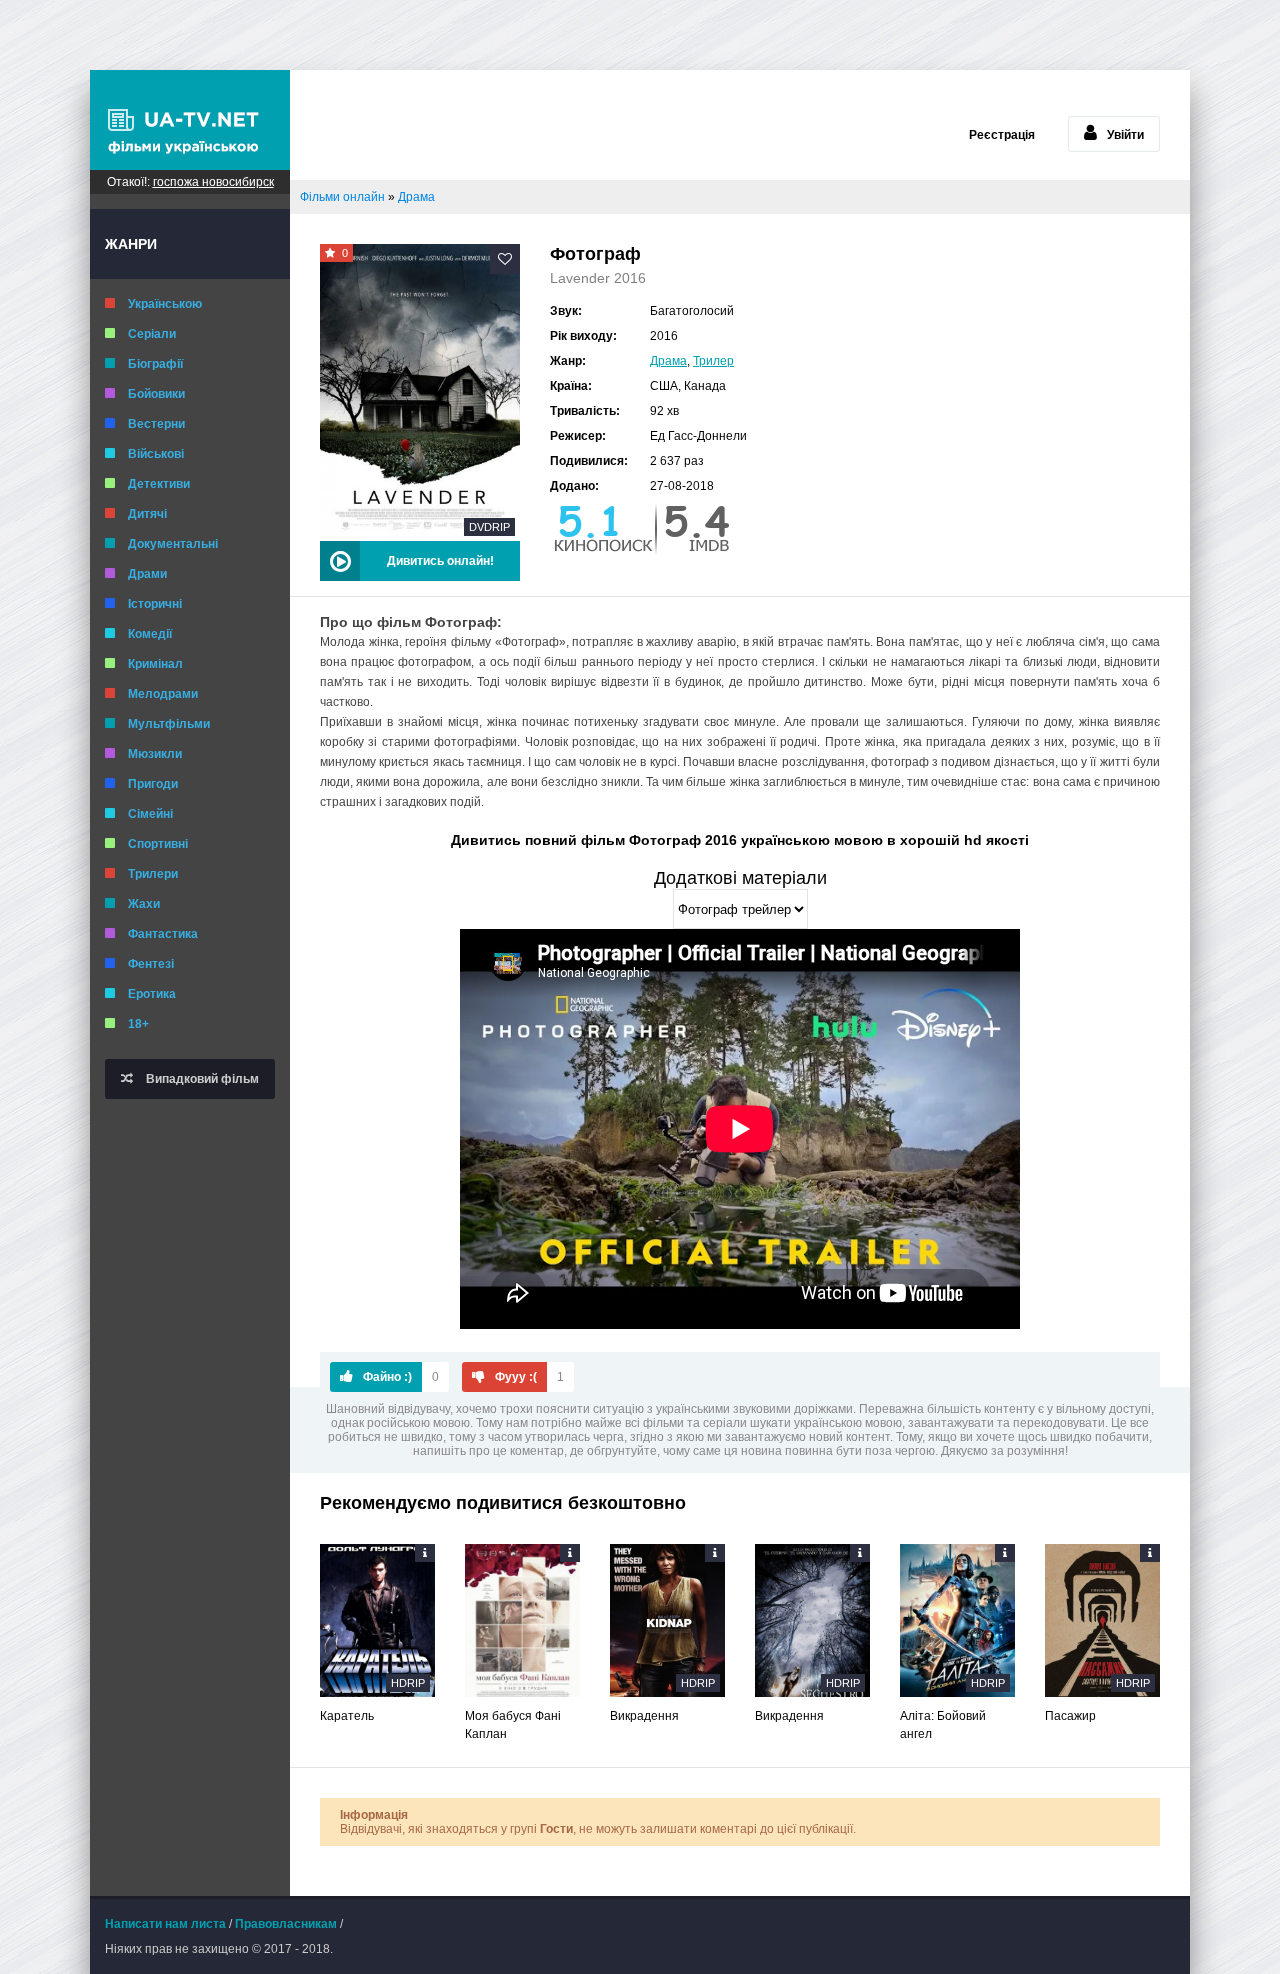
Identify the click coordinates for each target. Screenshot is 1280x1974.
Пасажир (1070, 1716)
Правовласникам (286, 1924)
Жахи (144, 904)
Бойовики (156, 394)
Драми (147, 574)
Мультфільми (169, 724)
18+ (138, 1024)
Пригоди (153, 784)
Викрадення (644, 1716)
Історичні (155, 604)
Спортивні (158, 844)
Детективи (159, 484)
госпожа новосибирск (213, 182)
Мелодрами (163, 694)
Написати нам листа (165, 1924)
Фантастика (163, 934)
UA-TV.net (190, 120)
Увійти (1125, 135)
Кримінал (155, 664)
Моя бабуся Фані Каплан (513, 1725)
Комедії (150, 634)
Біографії (155, 364)
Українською (165, 304)
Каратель (347, 1716)
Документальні (173, 544)
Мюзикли (155, 754)
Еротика (152, 994)
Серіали (152, 334)
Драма (668, 361)
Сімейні (150, 814)
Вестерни (156, 424)
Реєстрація (1002, 135)
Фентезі (151, 964)
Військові (156, 454)
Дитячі (147, 514)
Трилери (153, 874)
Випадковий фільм (201, 1079)
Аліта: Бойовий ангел (943, 1725)
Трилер (713, 361)
